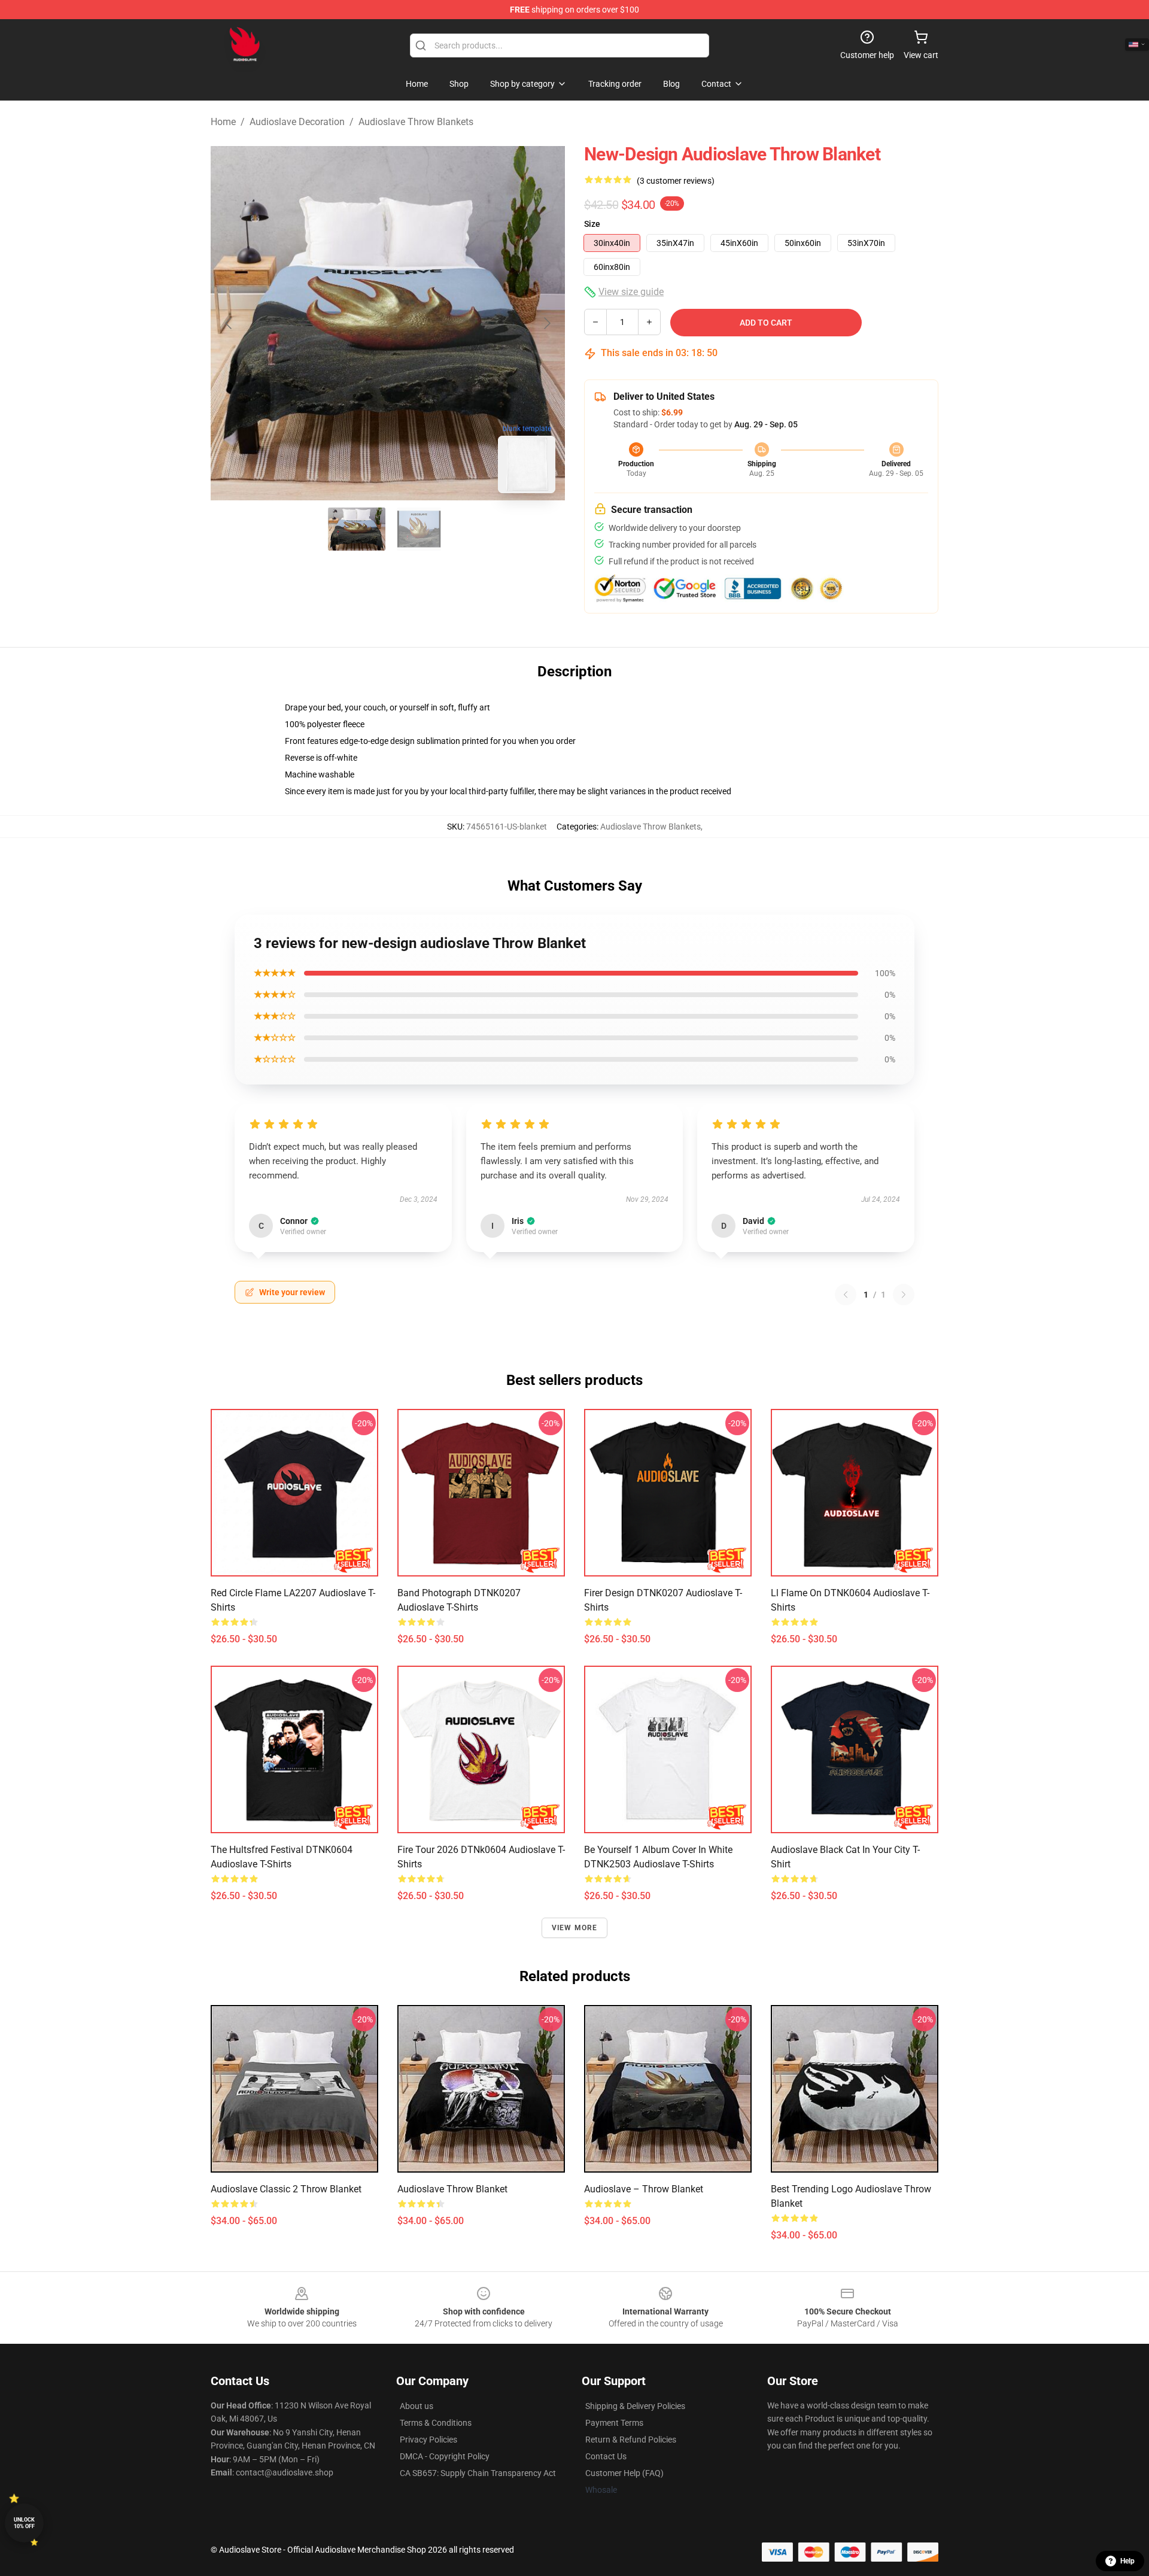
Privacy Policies (428, 2440)
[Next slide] (546, 323)
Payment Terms (614, 2423)
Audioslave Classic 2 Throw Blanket (286, 2189)
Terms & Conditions (436, 2423)
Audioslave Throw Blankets (416, 122)
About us (417, 2406)
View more (575, 1928)
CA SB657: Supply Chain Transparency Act (478, 2473)
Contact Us (606, 2456)
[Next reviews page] (904, 1295)
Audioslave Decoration (297, 122)
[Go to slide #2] (419, 529)
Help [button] (1127, 2561)
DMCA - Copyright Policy (445, 2456)
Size (592, 224)
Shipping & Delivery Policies (635, 2406)
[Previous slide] (229, 323)
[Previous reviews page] (846, 1295)
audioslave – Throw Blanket (644, 2189)
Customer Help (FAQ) (624, 2473)
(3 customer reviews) (676, 181)
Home (223, 122)
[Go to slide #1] (357, 529)
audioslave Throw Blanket (452, 2189)
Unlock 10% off (24, 2523)
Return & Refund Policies (631, 2440)
